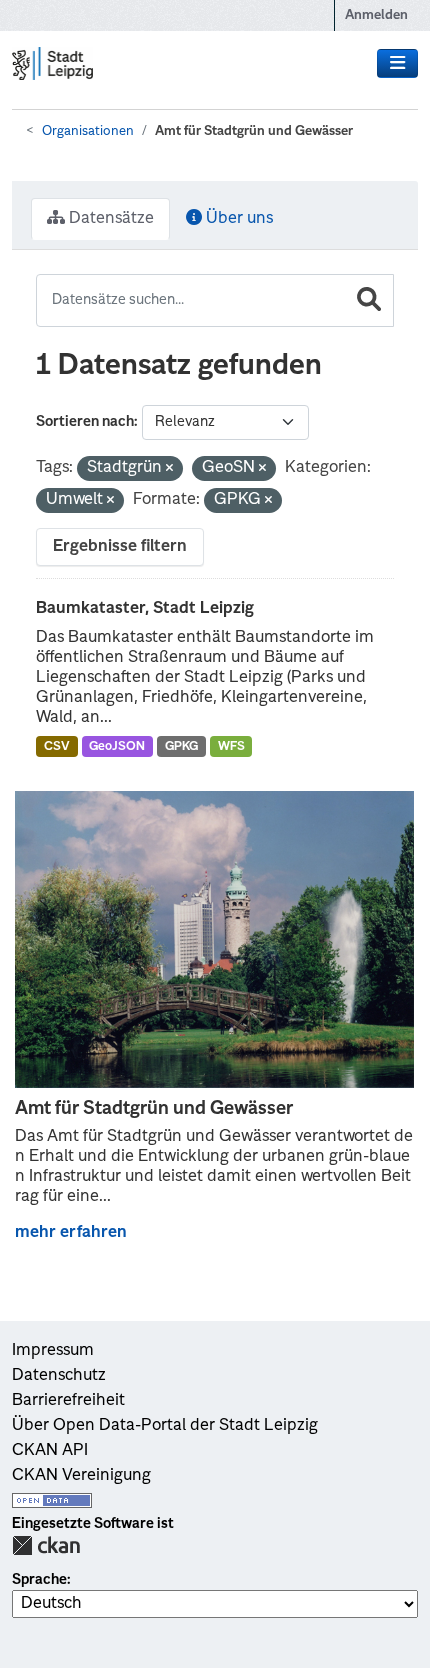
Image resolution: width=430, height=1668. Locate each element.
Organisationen (88, 131)
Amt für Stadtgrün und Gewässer (254, 131)
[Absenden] (369, 300)
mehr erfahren (71, 1233)
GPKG (181, 747)
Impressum (53, 1351)
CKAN (46, 1545)
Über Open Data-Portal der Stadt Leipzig (165, 1426)
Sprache (39, 1580)
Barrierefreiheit (68, 1401)
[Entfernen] (169, 469)
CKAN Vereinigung (81, 1476)
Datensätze (109, 219)
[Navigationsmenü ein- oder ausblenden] (397, 64)
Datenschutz (59, 1376)
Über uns (237, 219)
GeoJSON (117, 747)
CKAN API (50, 1451)
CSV (57, 747)
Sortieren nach (85, 422)
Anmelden (376, 15)
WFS (231, 747)
